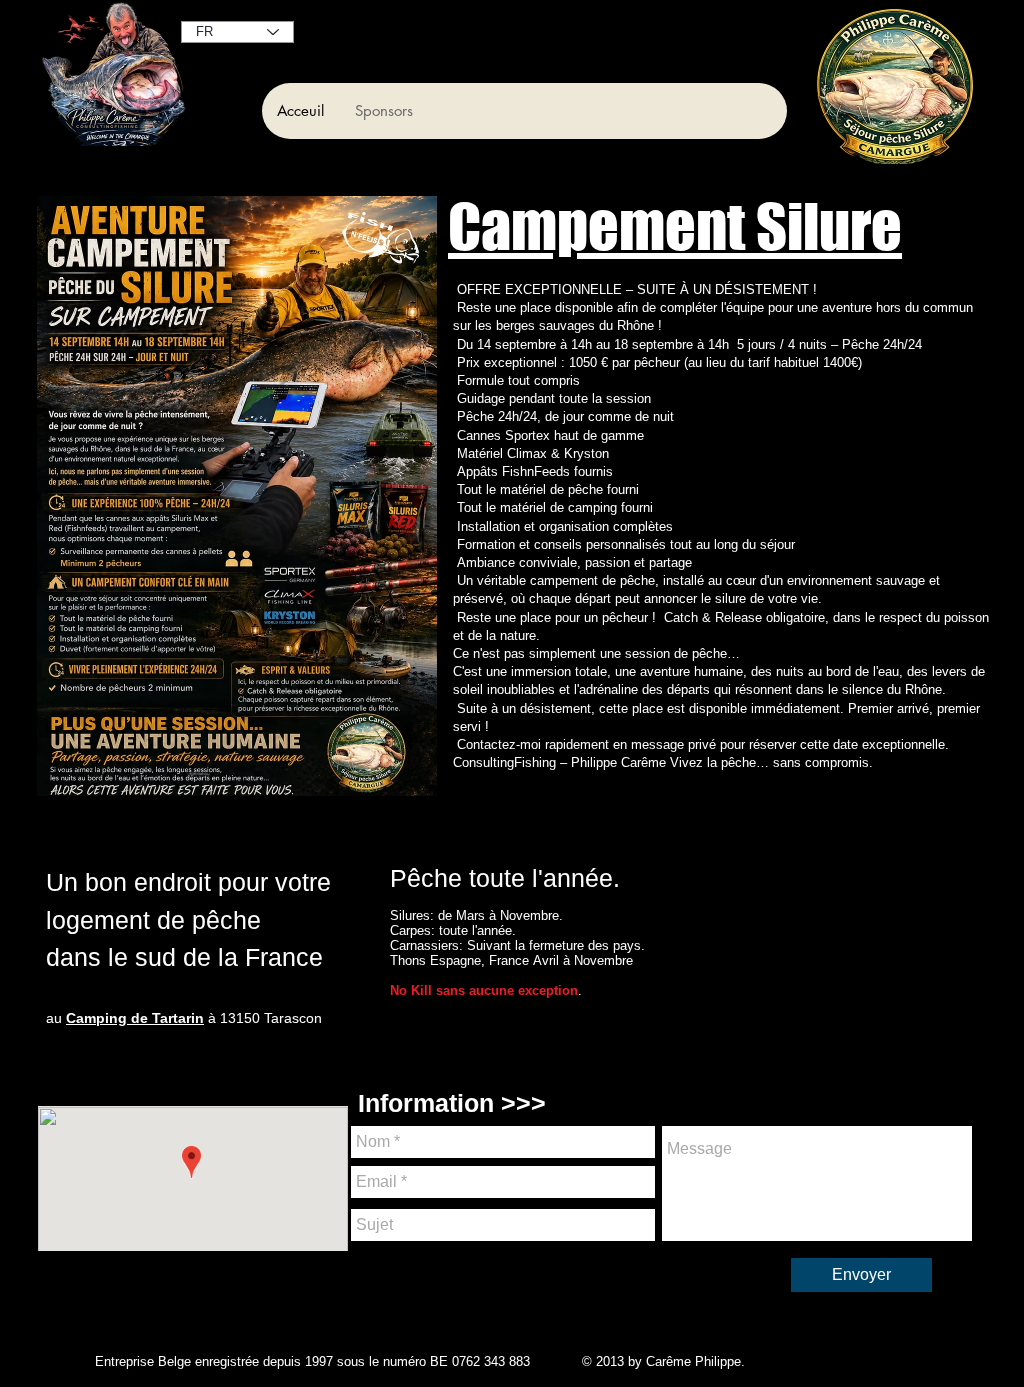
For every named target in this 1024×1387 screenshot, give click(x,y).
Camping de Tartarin (135, 1018)
